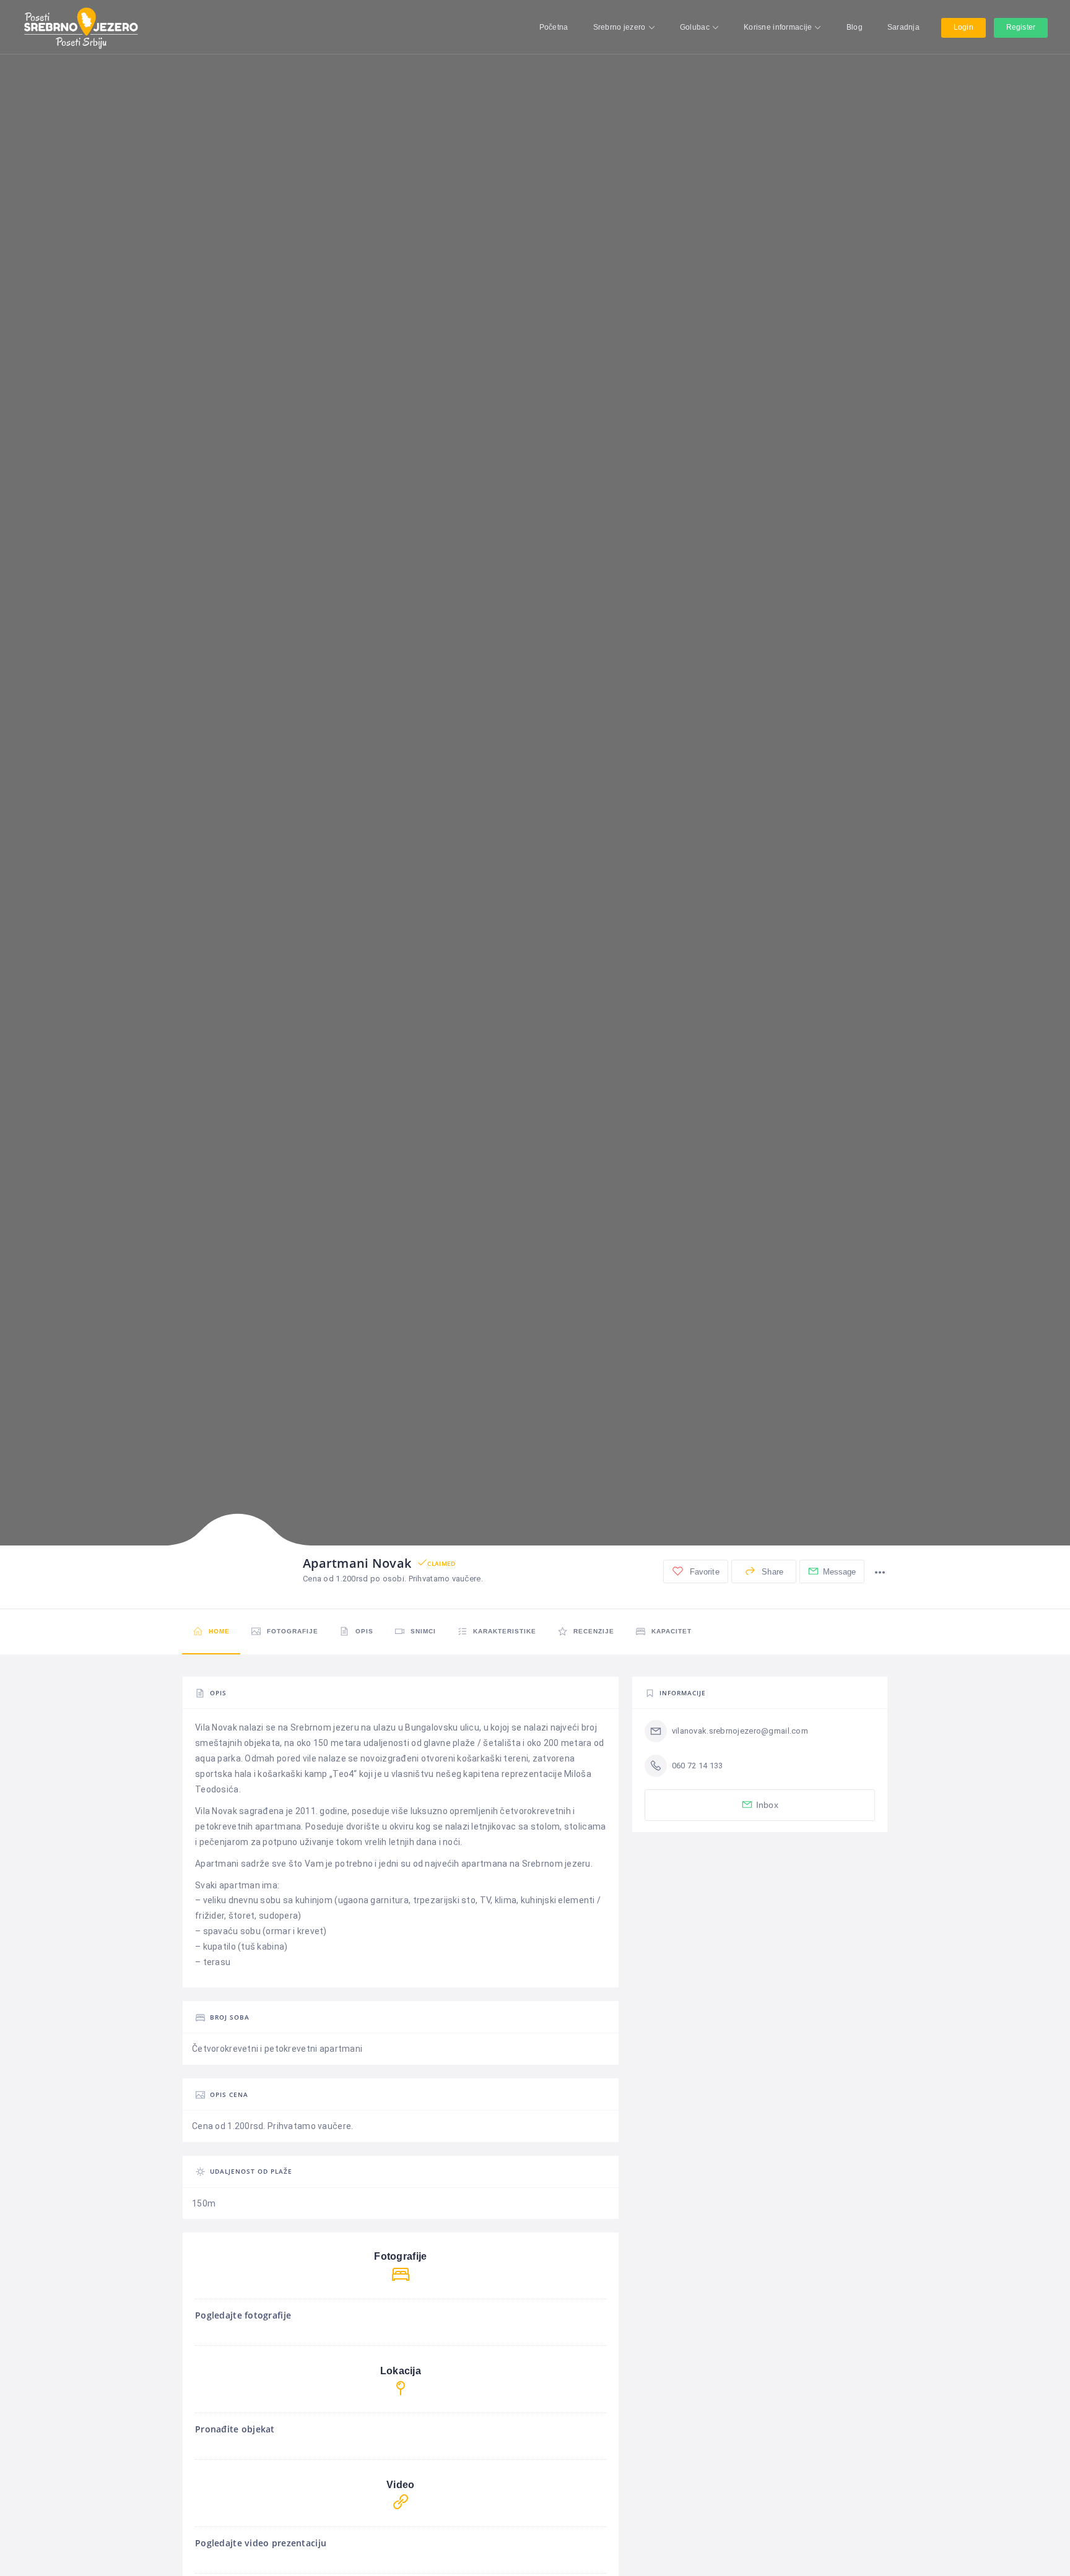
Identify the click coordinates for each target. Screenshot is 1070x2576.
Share (771, 1572)
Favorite (703, 1572)
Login (963, 27)
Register (1021, 27)
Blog (855, 27)
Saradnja (903, 27)
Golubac (695, 27)
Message (840, 1572)
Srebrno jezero (620, 27)
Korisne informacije (778, 27)
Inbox (767, 1805)
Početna (554, 27)
